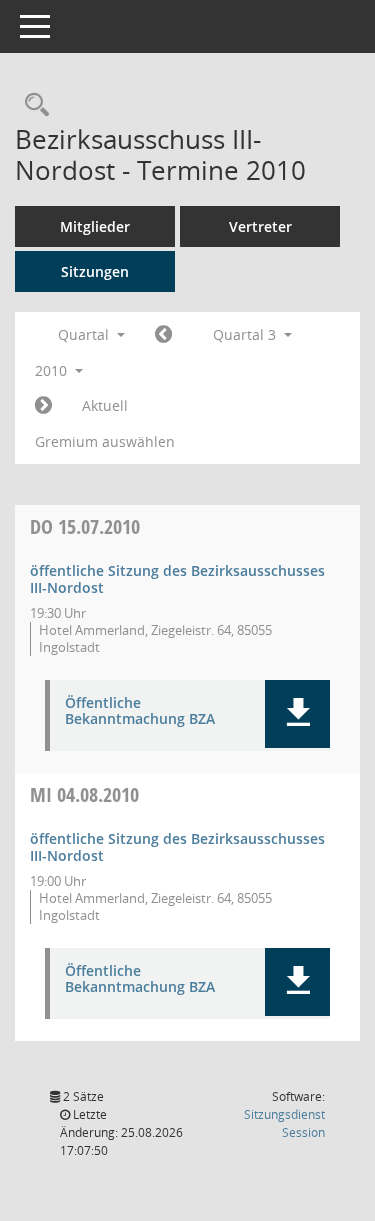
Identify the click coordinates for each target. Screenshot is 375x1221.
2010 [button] (53, 370)
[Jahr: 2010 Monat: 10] (43, 406)
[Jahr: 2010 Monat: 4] (163, 335)
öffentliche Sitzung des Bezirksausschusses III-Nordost (177, 579)
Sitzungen (95, 271)
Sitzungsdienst (284, 1123)
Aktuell (105, 405)
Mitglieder (95, 226)
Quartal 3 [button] (246, 334)
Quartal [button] (85, 334)
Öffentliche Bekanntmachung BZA (140, 712)
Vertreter (260, 226)
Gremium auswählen (105, 441)
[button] (297, 714)
